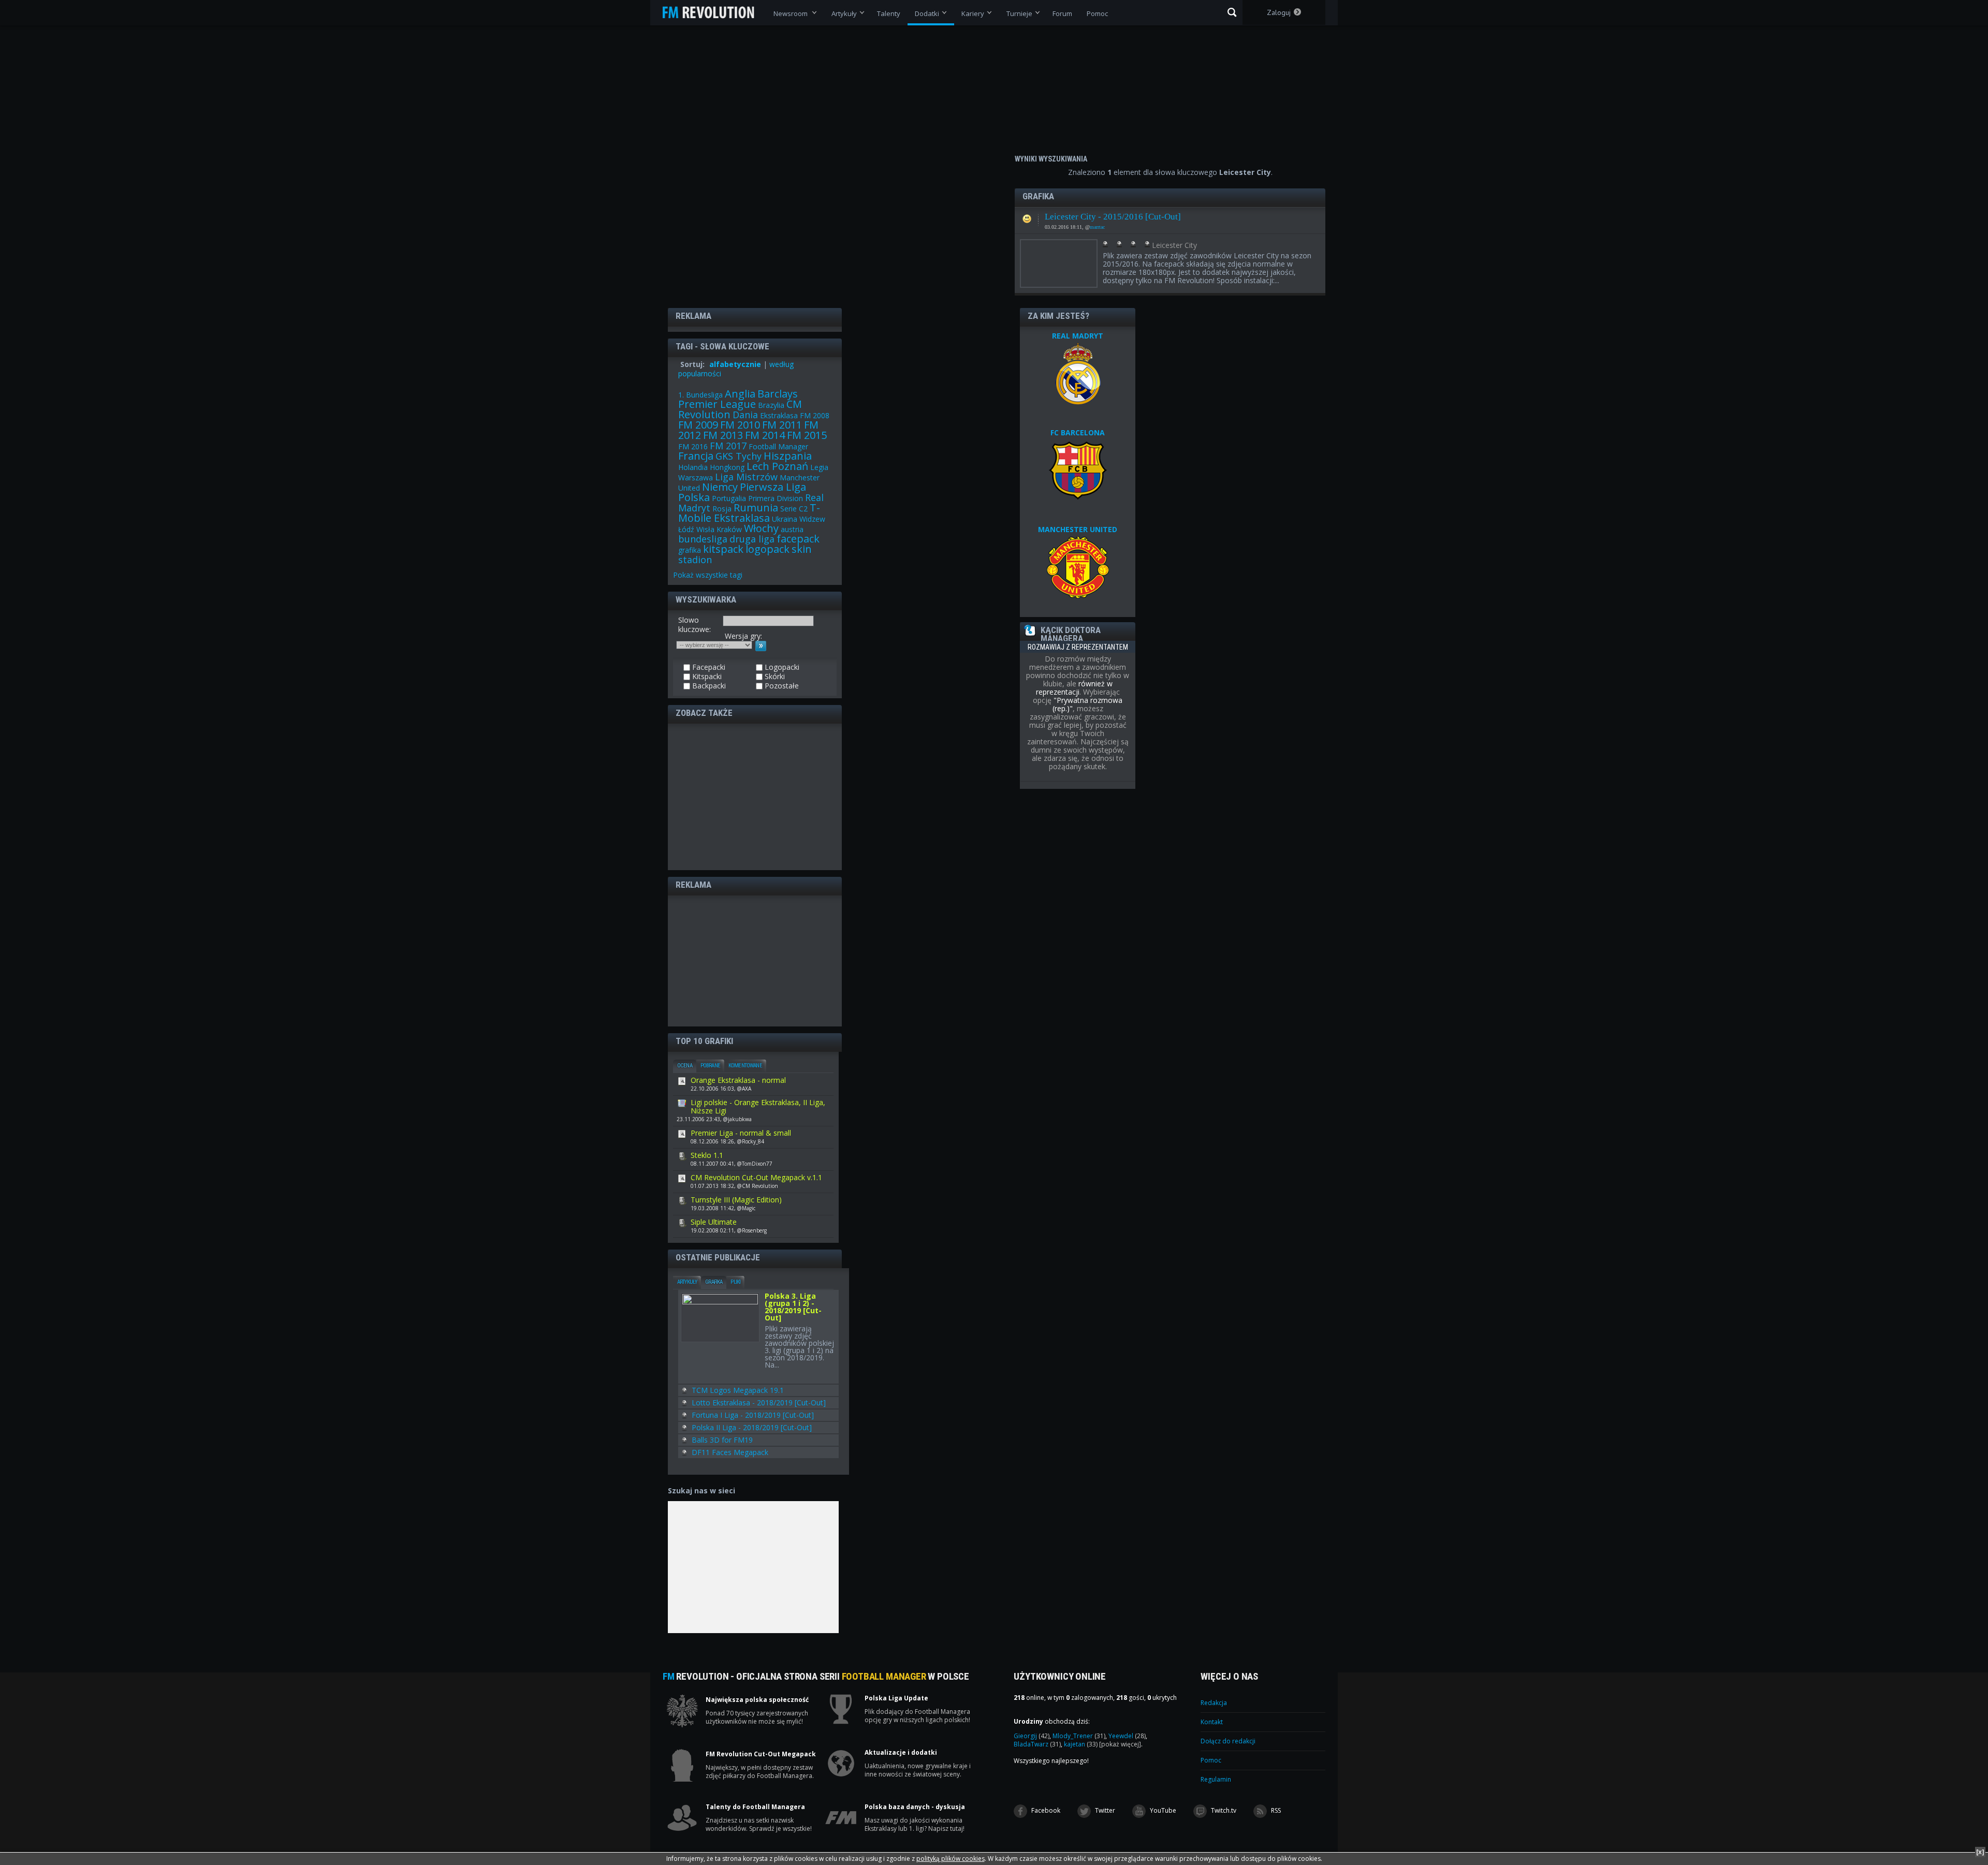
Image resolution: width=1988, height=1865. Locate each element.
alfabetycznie (735, 364)
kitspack (723, 549)
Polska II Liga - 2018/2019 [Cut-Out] (752, 1427)
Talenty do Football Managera (755, 1807)
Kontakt (1212, 1722)
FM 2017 (728, 446)
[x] (1980, 1852)
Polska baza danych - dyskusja (915, 1807)
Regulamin (1216, 1779)
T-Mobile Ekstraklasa (749, 513)
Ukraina (785, 519)
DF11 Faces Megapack (730, 1452)
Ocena (685, 1066)
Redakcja (1214, 1703)
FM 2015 (807, 435)
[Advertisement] (755, 796)
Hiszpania (788, 456)
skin (802, 549)
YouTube (1162, 1810)
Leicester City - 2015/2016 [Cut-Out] (1113, 217)
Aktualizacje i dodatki (901, 1753)
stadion (695, 560)
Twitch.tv (1223, 1810)
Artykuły (687, 1282)
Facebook (1045, 1810)
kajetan (1081, 1744)
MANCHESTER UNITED (1078, 529)
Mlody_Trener (1079, 1736)
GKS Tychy (739, 456)
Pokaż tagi (708, 575)
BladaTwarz (1037, 1744)
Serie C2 (794, 509)
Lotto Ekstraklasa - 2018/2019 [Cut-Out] (759, 1403)
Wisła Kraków (719, 529)
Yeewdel (1127, 1736)
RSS (1275, 1810)
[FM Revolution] (713, 12)
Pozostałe (781, 686)
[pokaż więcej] (1120, 1744)
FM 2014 (765, 435)
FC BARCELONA (1078, 432)
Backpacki (708, 686)
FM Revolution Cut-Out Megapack (761, 1754)
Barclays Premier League (738, 399)
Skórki (774, 677)
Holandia (693, 467)
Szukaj (1232, 12)
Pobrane (710, 1066)
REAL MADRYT (1078, 336)
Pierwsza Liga (773, 487)
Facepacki (1027, 216)
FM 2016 (693, 446)
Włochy (761, 528)
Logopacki (781, 667)
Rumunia (756, 508)
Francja (696, 456)
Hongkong (727, 467)
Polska (694, 497)
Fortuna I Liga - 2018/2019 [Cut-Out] (753, 1415)
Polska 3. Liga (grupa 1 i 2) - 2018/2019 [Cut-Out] (793, 1308)
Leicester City (1174, 245)
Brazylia (771, 405)
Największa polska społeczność (757, 1700)
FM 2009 (698, 425)
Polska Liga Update (896, 1698)
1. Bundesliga (700, 395)
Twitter (1104, 1810)
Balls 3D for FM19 (722, 1440)
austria (792, 529)
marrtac (1097, 227)
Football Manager (778, 446)
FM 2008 (815, 415)
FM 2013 (723, 435)
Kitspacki (706, 677)
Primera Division (776, 498)
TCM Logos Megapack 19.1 (738, 1390)
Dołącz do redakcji (1228, 1741)
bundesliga (703, 539)
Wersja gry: (743, 636)
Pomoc (1211, 1760)
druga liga (752, 539)
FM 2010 (740, 425)
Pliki (735, 1282)
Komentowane (745, 1066)
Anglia (740, 394)
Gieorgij (1032, 1736)
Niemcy (720, 487)
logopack (768, 549)
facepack (798, 539)
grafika (690, 550)
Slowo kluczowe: (695, 625)
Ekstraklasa (779, 415)
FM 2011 (782, 425)
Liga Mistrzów (746, 477)
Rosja (722, 509)
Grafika (714, 1282)
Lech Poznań (777, 466)
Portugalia (729, 498)
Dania (745, 415)
